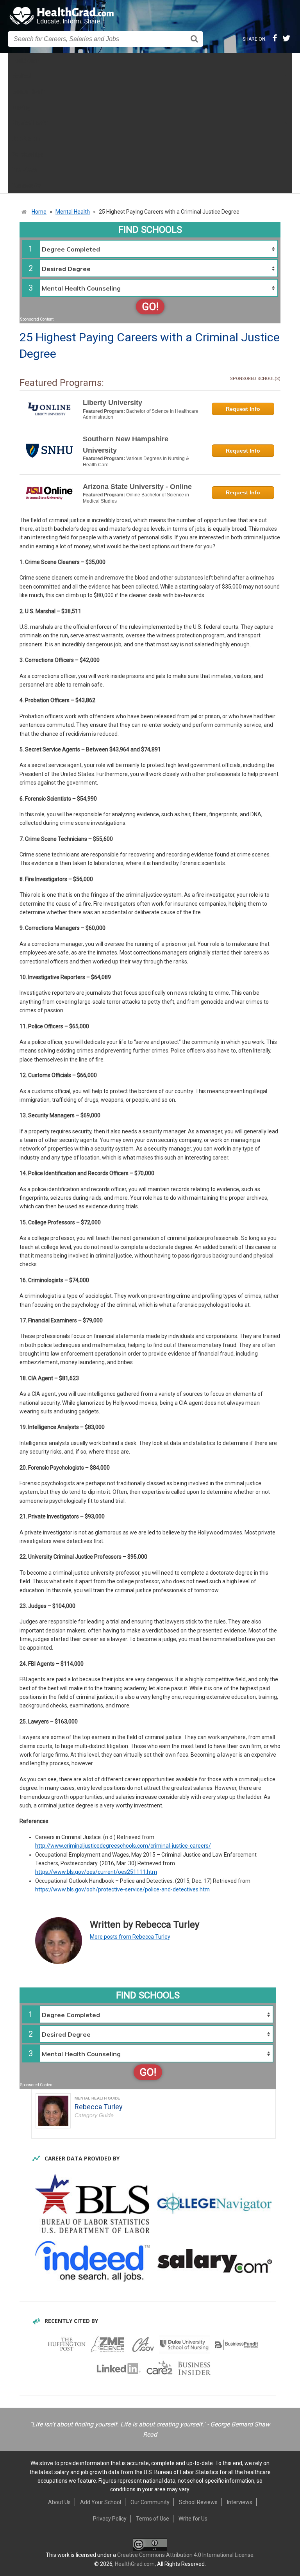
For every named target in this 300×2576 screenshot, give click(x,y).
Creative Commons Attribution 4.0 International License (185, 2555)
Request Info (243, 409)
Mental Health (29, 92)
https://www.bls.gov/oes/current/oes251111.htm (96, 1872)
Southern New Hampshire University (126, 445)
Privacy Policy (110, 2519)
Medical (21, 76)
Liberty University (112, 403)
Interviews (24, 170)
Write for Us (193, 2519)
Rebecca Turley (99, 2107)
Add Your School (101, 2502)
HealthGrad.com (135, 2564)
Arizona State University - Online (137, 487)
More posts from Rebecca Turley (130, 1937)
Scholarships (28, 154)
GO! (150, 307)
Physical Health (30, 123)
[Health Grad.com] (62, 16)
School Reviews (198, 2502)
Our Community (150, 2502)
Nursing (21, 107)
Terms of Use (153, 2519)
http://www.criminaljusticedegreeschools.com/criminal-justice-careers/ (123, 1846)
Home (39, 212)
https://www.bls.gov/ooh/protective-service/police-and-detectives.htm (122, 1889)
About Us (59, 2502)
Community (26, 186)
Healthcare (25, 61)
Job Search (26, 139)
